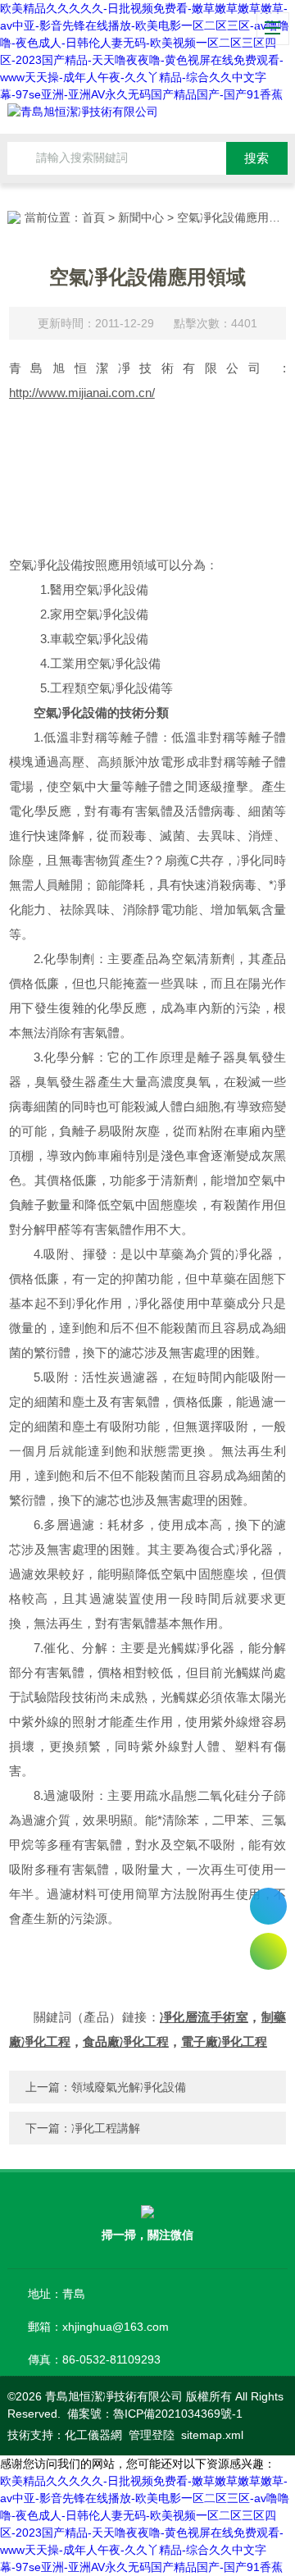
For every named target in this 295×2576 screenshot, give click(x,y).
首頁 (93, 217)
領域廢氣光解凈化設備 (129, 2087)
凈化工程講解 (106, 2128)
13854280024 (268, 1906)
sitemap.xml (212, 2435)
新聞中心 (141, 217)
